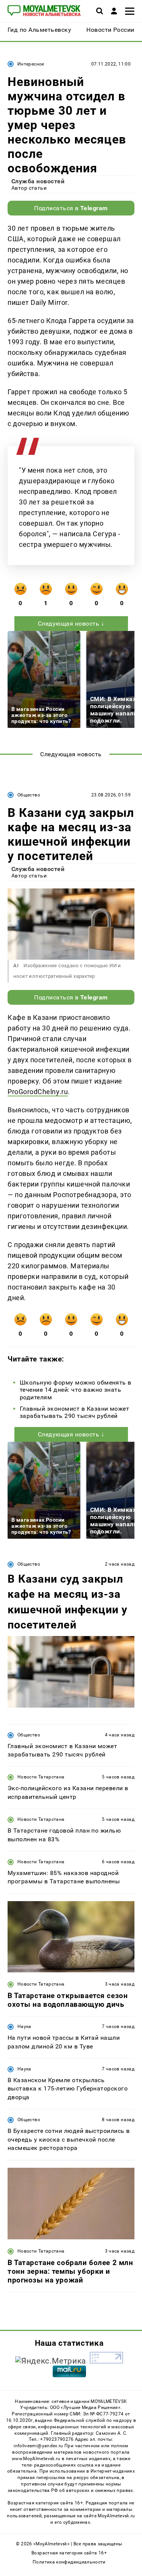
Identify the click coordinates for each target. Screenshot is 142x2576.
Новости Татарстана (41, 1777)
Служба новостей (38, 181)
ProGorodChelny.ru (38, 1092)
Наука (24, 2026)
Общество (29, 795)
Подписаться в (71, 208)
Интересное (31, 64)
